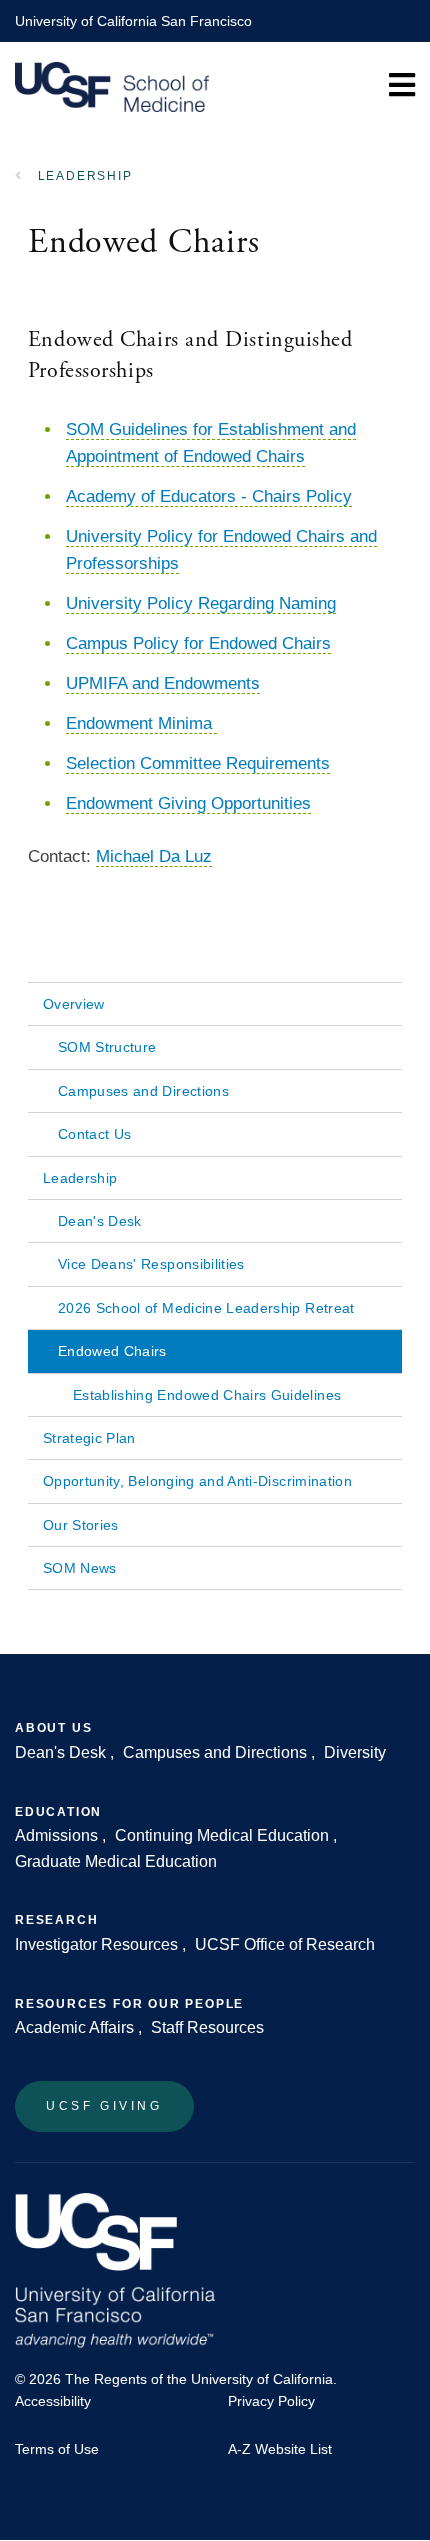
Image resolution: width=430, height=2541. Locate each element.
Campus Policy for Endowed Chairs (198, 643)
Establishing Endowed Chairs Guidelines (207, 1395)
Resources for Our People (129, 2004)
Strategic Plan (89, 1438)
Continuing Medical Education (222, 1835)
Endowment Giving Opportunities (188, 803)
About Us (53, 1728)
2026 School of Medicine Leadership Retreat (206, 1308)
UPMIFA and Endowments (163, 683)
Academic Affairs (74, 2027)
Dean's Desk (100, 1221)
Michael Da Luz (154, 856)
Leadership (85, 176)
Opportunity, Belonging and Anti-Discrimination (197, 1481)
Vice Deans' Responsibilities (151, 1264)
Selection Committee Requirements (198, 763)
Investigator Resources (96, 1944)
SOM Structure (107, 1047)
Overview (74, 1004)
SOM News (80, 1568)
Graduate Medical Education (116, 1861)
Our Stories (81, 1525)
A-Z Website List (280, 2449)
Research (56, 1920)
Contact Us (95, 1134)
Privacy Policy (271, 2401)
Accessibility (53, 2401)
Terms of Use (57, 2449)
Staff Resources (207, 2027)
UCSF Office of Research (285, 1944)
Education (58, 1812)
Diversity (355, 1752)
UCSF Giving (104, 2106)
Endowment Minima (141, 723)
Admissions (56, 1835)
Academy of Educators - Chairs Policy (209, 496)
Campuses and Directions (143, 1091)
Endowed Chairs (112, 1351)
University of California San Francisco (133, 21)
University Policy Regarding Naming (201, 603)
